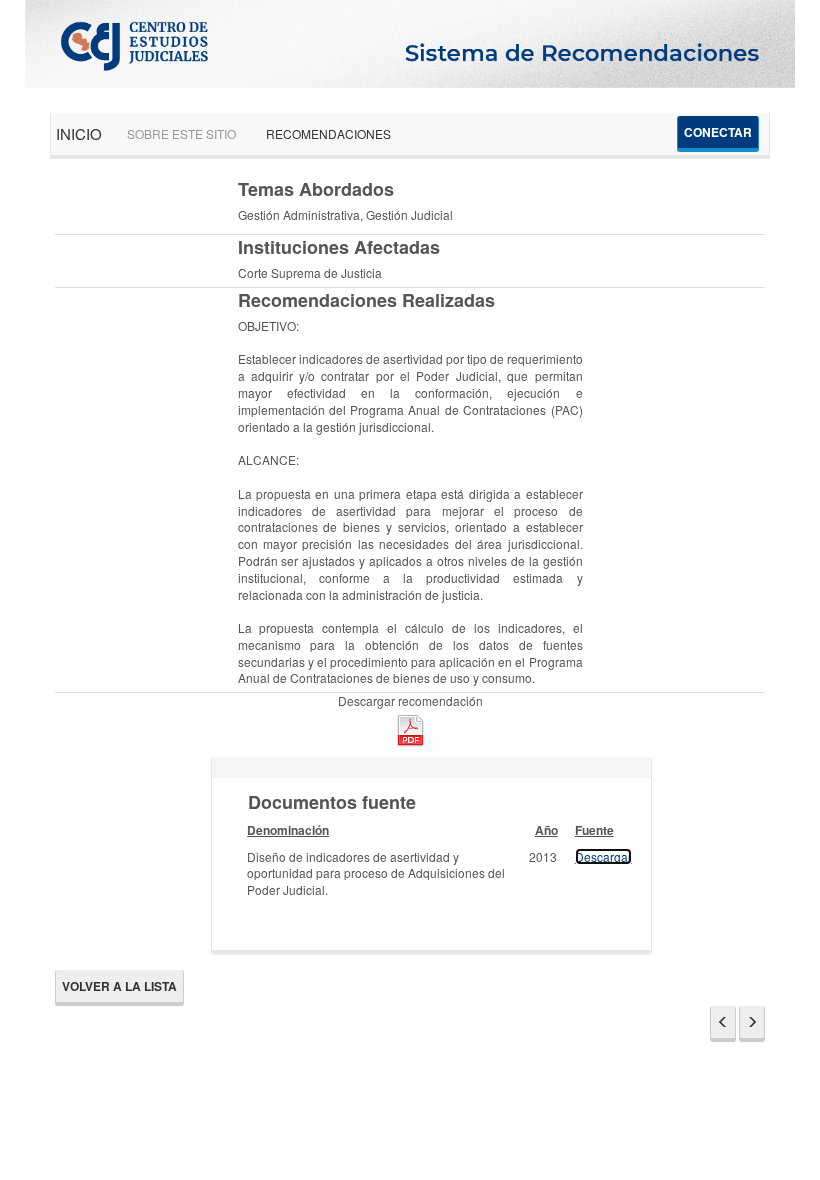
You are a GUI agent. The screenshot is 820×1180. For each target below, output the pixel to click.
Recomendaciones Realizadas (366, 300)
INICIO (79, 133)
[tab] (431, 767)
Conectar (718, 132)
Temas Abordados (316, 189)
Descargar (603, 856)
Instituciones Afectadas (339, 247)
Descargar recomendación (410, 701)
